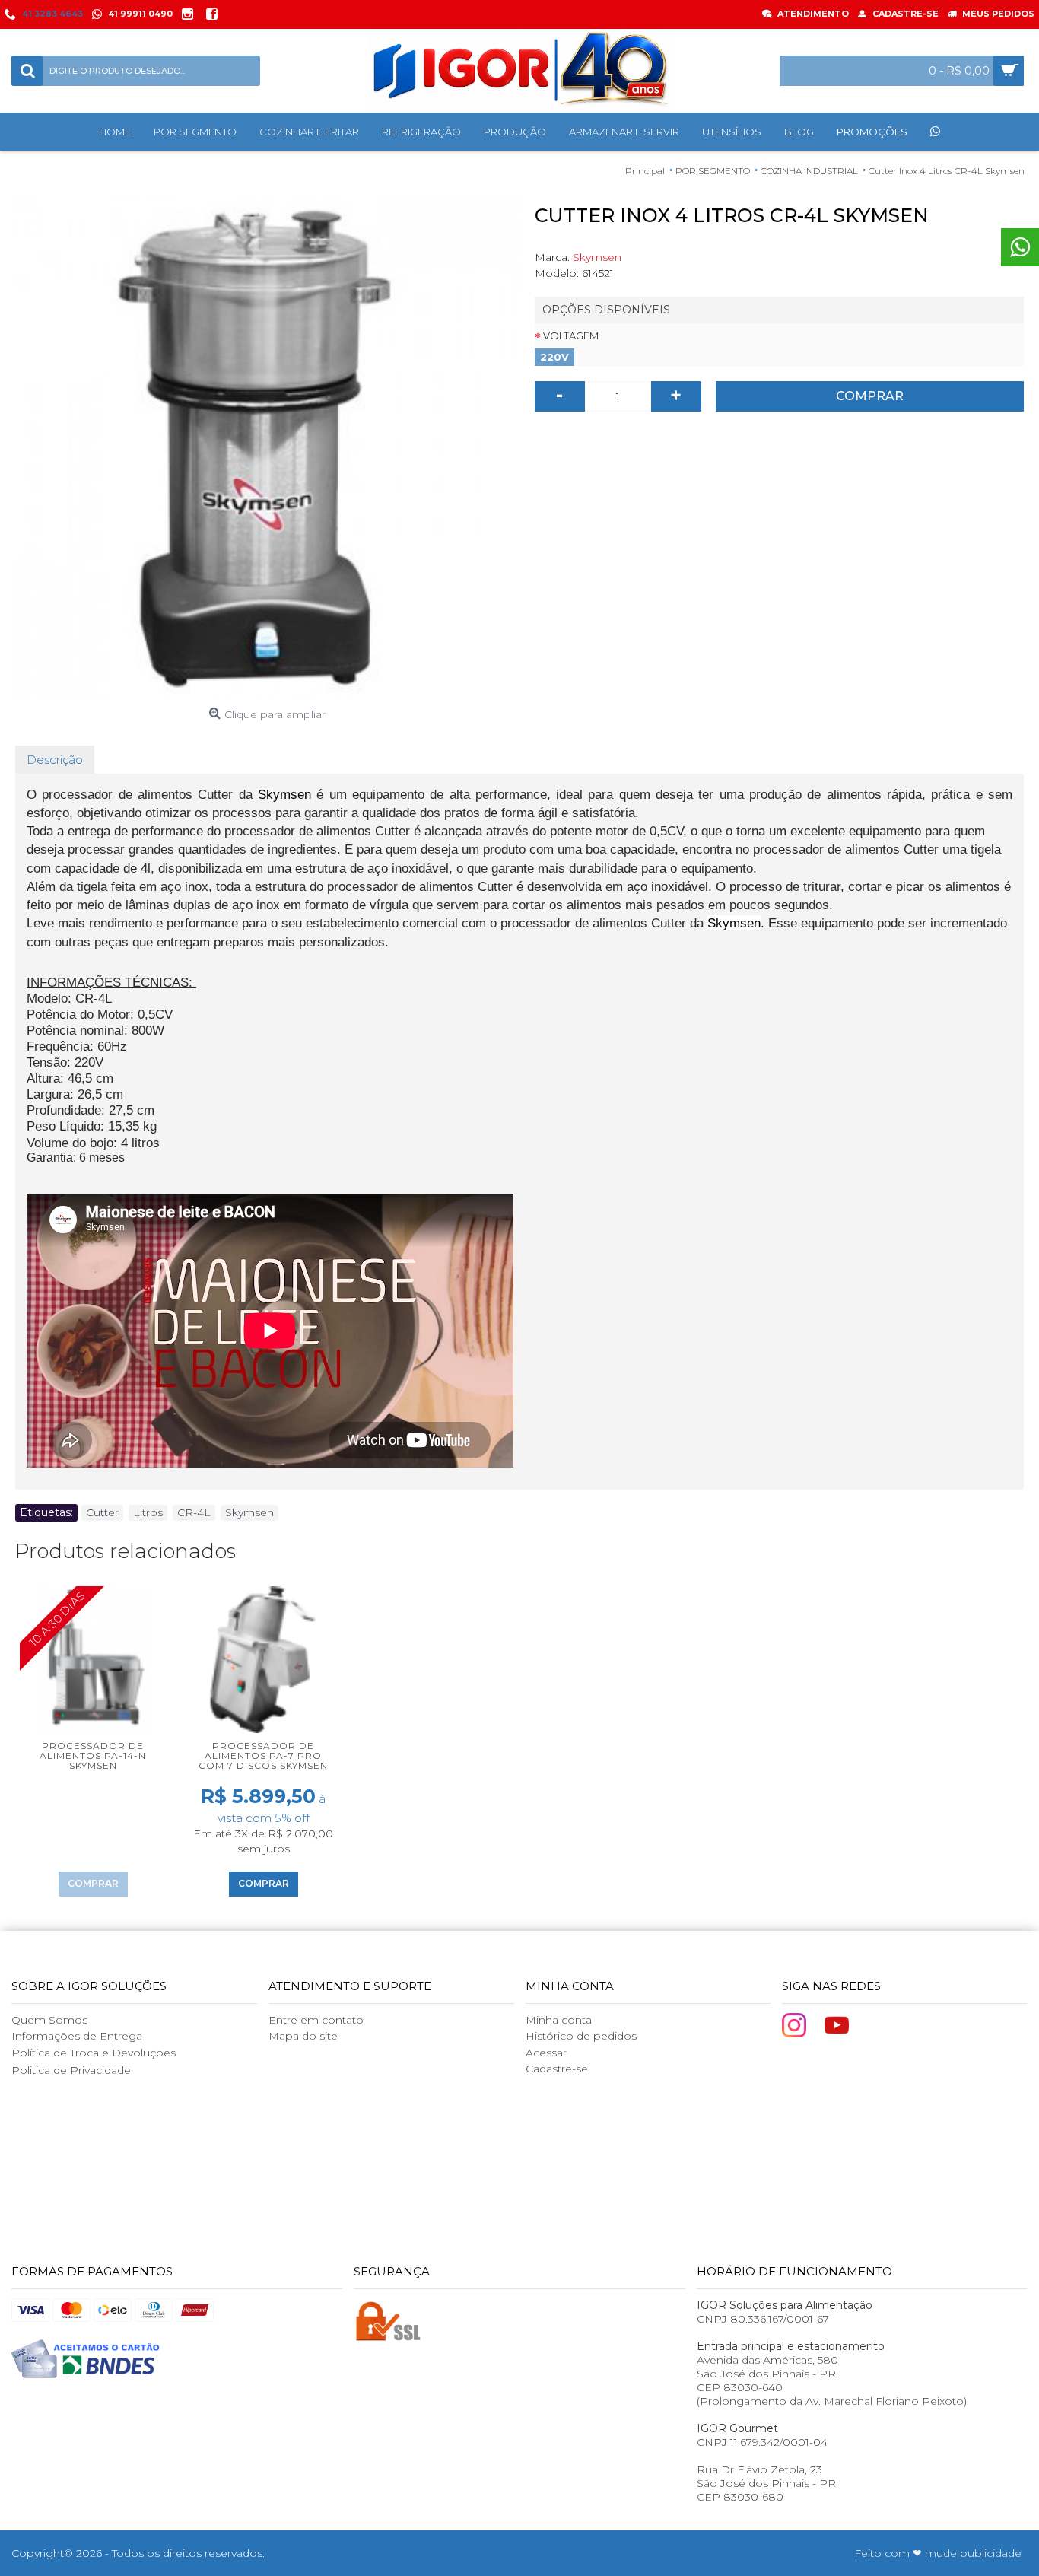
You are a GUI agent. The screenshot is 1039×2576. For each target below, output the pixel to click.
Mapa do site (303, 2036)
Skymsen (597, 257)
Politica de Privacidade (71, 2070)
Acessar (546, 2053)
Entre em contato (316, 2020)
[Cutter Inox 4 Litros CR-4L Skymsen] (267, 448)
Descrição (55, 760)
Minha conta (559, 2020)
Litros (148, 1512)
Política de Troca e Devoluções (94, 2053)
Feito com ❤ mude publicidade (938, 2553)
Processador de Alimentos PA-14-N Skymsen (93, 1755)
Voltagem (571, 336)
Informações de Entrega (77, 2036)
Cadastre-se (557, 2069)
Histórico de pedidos (581, 2036)
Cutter (102, 1512)
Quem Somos (49, 2020)
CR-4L (194, 1512)
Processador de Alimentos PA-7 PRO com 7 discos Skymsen (263, 1755)
